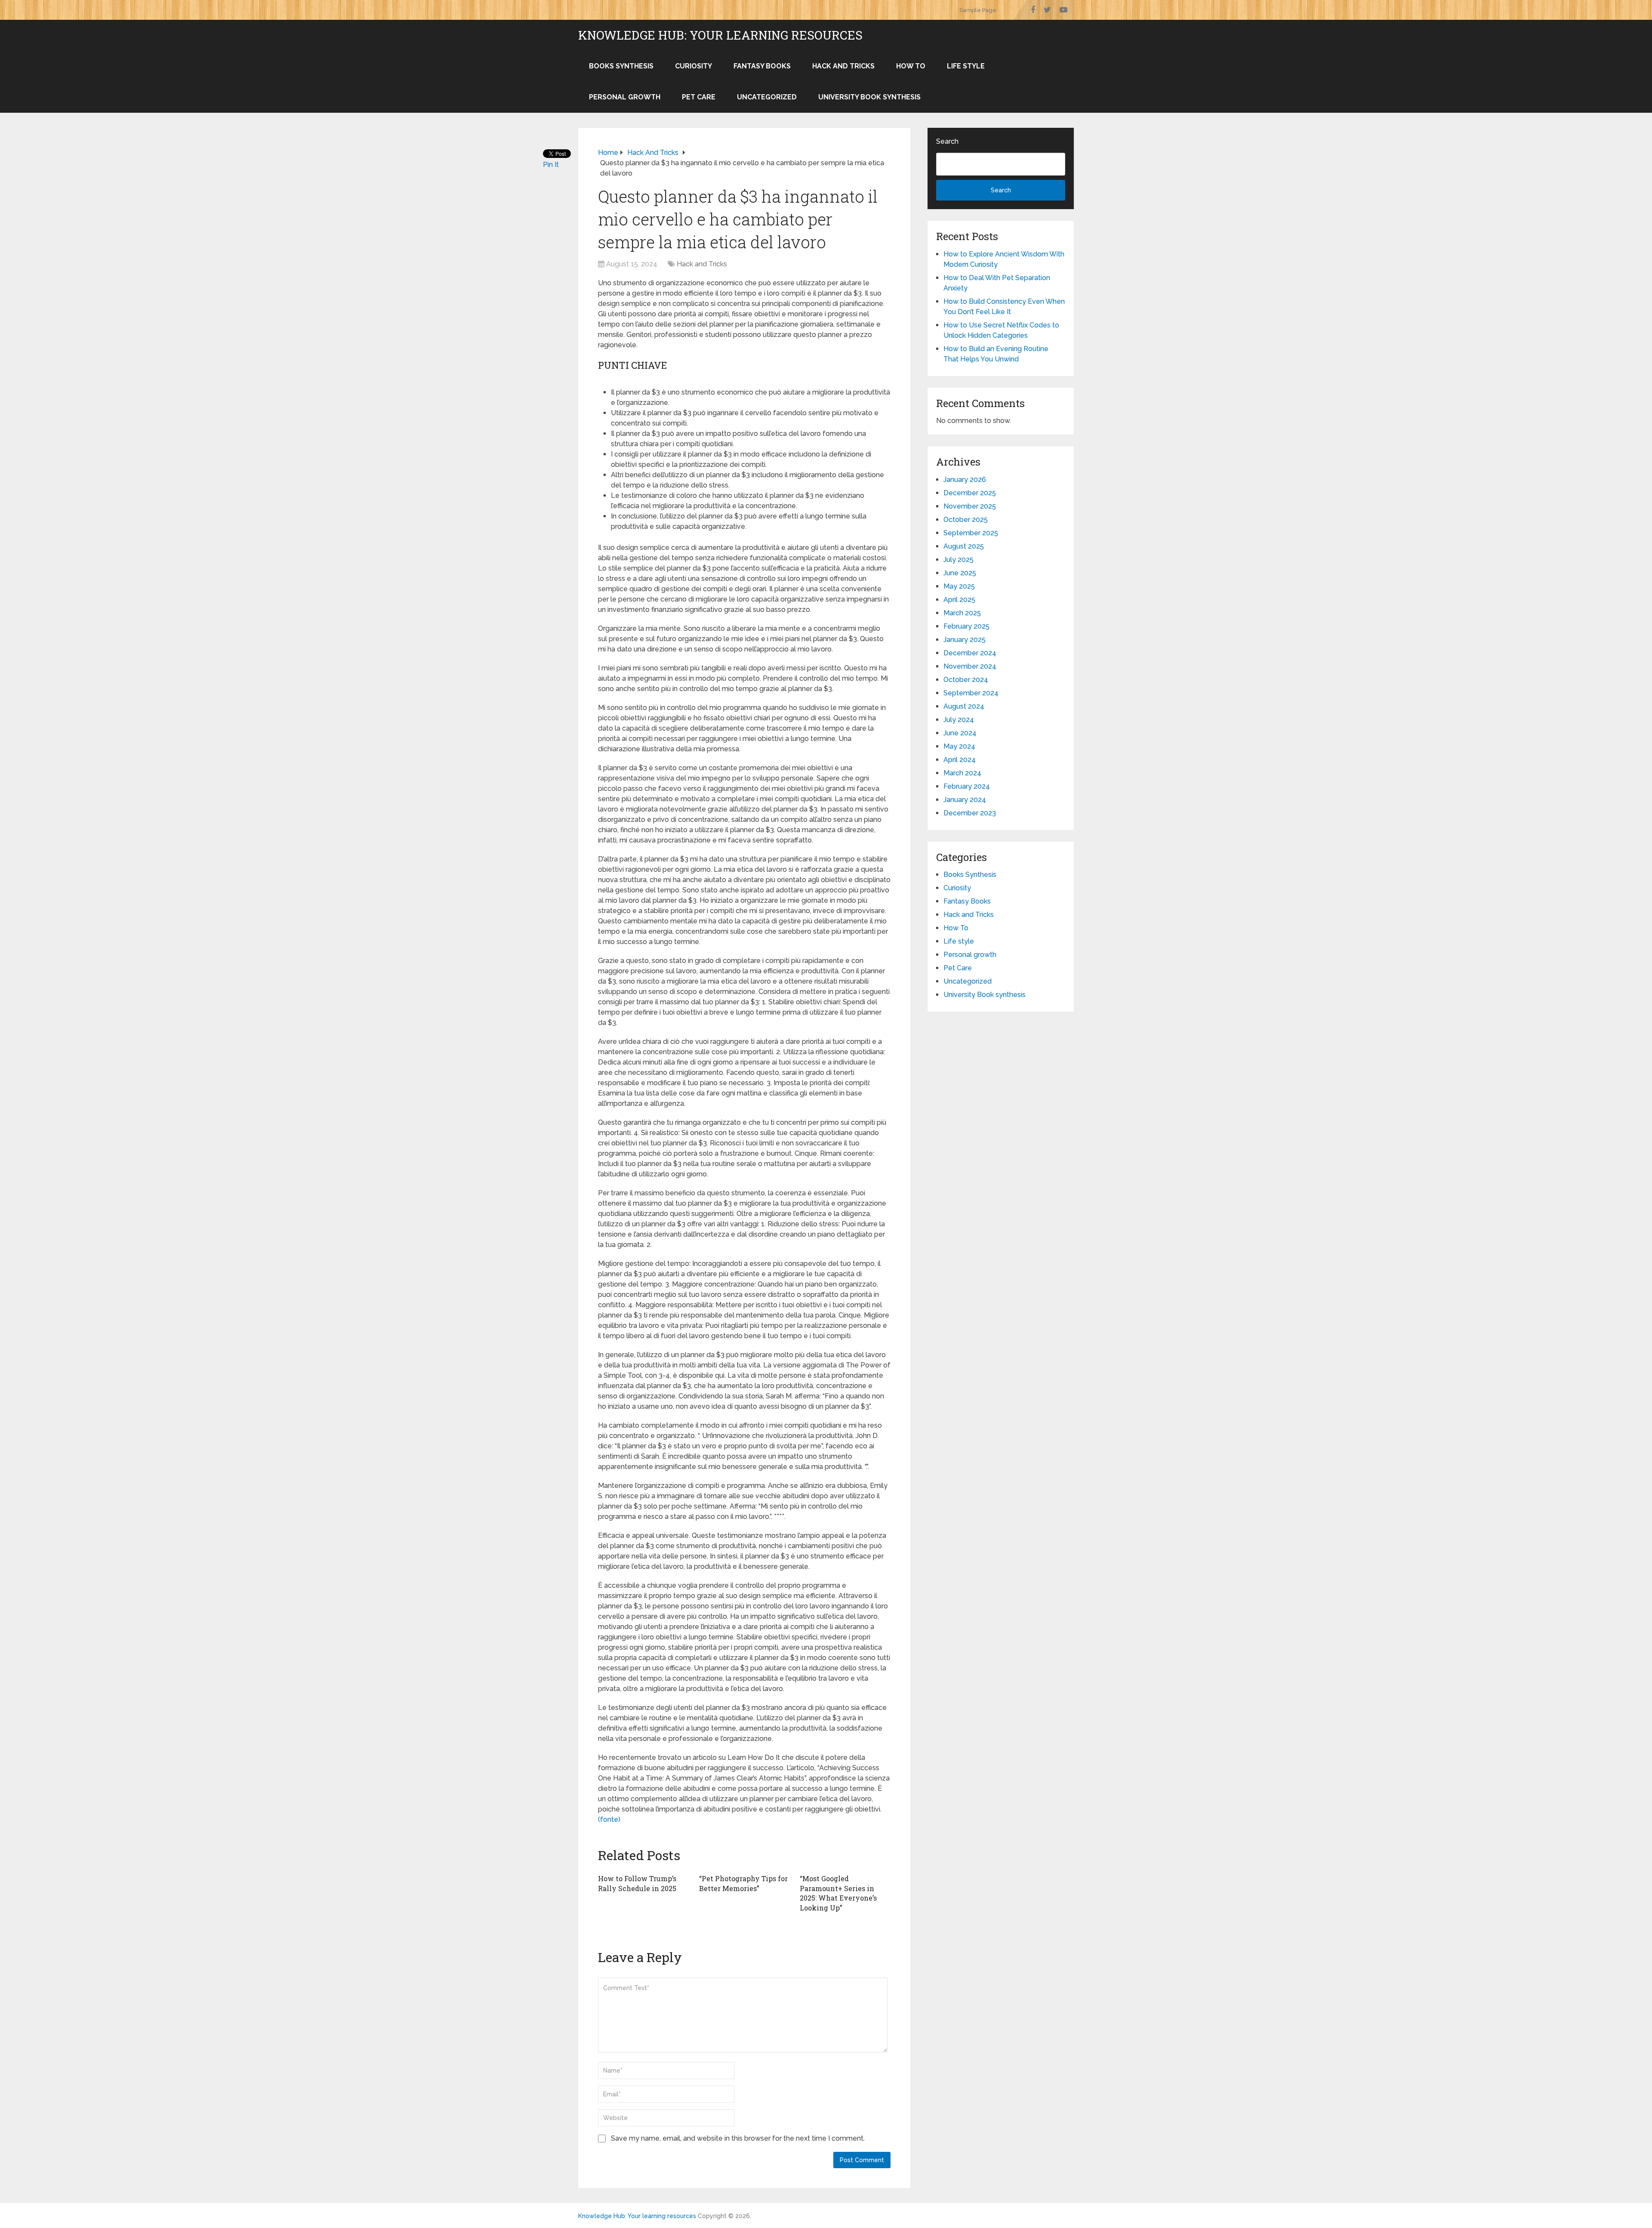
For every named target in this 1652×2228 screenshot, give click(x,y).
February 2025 (966, 626)
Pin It (551, 165)
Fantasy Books (762, 66)
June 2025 (960, 573)
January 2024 (965, 800)
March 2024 (962, 773)
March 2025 (962, 613)
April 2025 (959, 600)
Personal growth (625, 97)
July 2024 (959, 720)
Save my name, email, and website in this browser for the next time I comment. (738, 2138)
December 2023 (970, 813)
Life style (966, 66)
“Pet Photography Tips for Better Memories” (743, 1883)
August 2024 (964, 706)
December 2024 (970, 653)
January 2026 (965, 480)
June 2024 (960, 733)
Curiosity (693, 66)
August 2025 (964, 546)
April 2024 (960, 760)
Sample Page (978, 10)
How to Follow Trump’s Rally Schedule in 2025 (637, 1883)
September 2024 (971, 693)
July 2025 (959, 560)
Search (947, 141)
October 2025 (966, 520)
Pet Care (699, 97)
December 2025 (970, 493)
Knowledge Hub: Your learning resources (720, 35)
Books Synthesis (621, 66)
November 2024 (970, 666)
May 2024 (959, 746)
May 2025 (959, 586)
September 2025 (971, 533)
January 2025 (965, 640)
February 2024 (967, 786)
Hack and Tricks (843, 66)
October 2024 (966, 680)
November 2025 (970, 506)
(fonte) (609, 1819)
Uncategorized (767, 97)
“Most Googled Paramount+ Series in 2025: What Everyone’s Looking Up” (838, 1893)
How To (911, 66)
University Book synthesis (869, 97)
